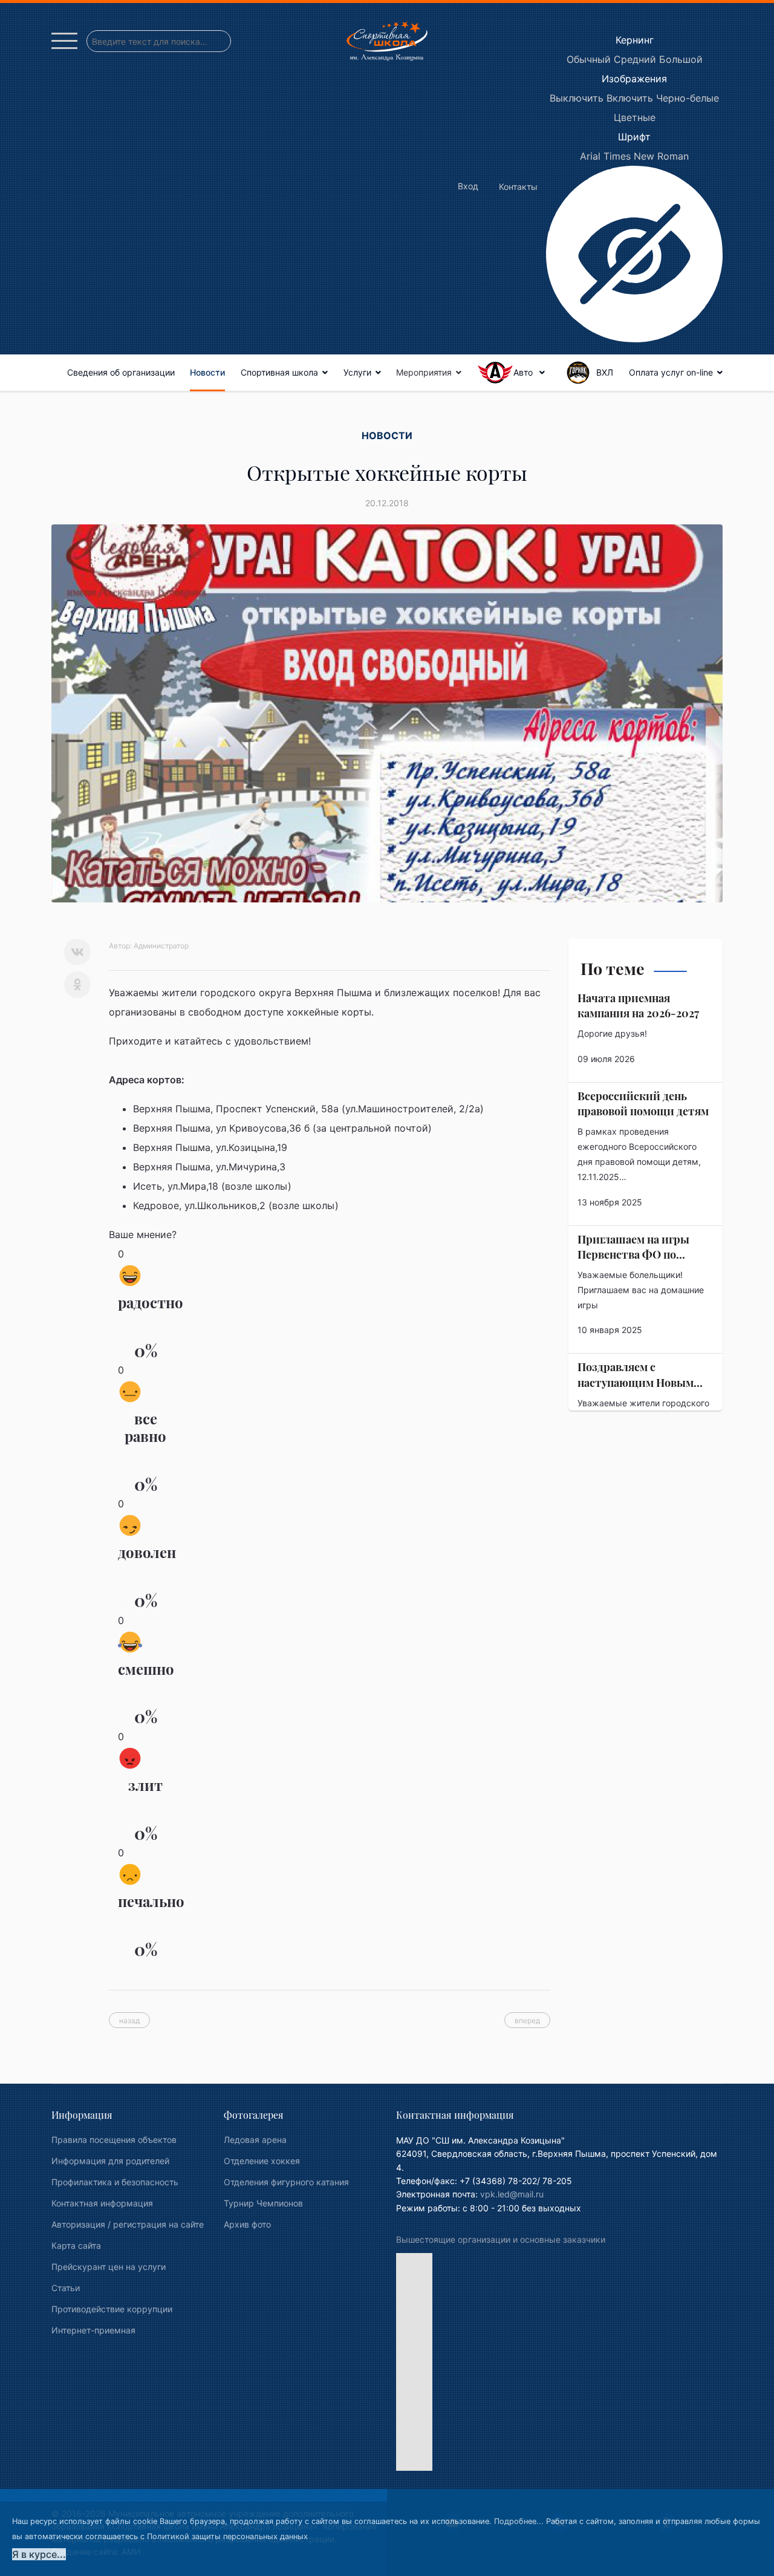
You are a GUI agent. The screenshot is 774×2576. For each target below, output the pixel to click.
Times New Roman (646, 156)
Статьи (66, 2288)
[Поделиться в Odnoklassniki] (77, 985)
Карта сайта (76, 2245)
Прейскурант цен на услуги (109, 2267)
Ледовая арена (255, 2140)
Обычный (589, 59)
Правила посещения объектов (114, 2140)
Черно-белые (688, 98)
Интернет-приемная (93, 2330)
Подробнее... (519, 2521)
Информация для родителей (110, 2161)
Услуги (357, 372)
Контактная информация (102, 2203)
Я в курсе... (39, 2554)
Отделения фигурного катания (286, 2182)
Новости (207, 372)
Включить (630, 98)
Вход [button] (468, 186)
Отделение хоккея (262, 2161)
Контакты (518, 187)
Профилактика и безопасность (115, 2182)
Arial (590, 156)
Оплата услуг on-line (671, 372)
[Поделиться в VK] (77, 952)
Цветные (635, 117)
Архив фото (247, 2224)
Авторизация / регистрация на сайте (128, 2224)
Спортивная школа (279, 372)
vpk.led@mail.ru (512, 2194)
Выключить (577, 98)
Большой (681, 59)
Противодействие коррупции (112, 2309)
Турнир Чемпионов (263, 2203)
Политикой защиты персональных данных (227, 2536)
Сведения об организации (121, 372)
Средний (635, 59)
